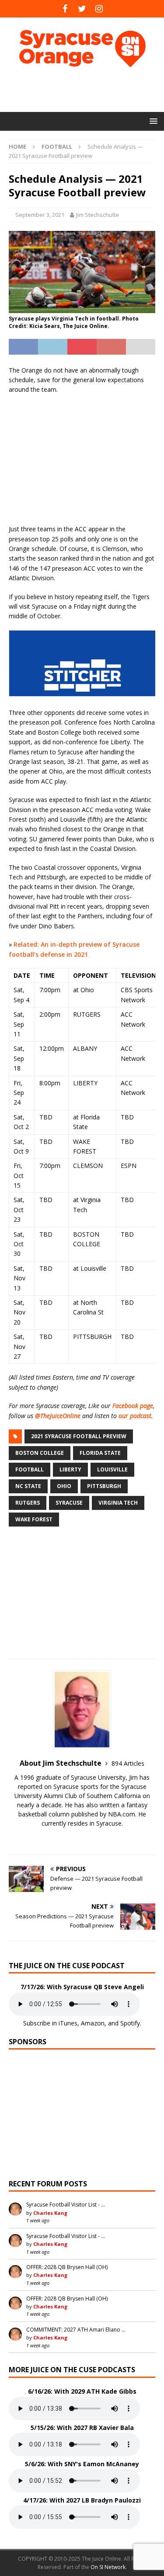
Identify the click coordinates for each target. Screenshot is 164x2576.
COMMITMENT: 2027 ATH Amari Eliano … (76, 2330)
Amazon (93, 2023)
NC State (28, 1486)
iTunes (68, 2023)
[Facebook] (65, 9)
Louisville (112, 1469)
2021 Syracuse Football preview (79, 1436)
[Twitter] (82, 9)
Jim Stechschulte (98, 215)
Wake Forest (34, 1519)
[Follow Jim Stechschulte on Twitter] (82, 1839)
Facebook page (133, 1406)
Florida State (100, 1453)
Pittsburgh (104, 1486)
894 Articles (128, 1763)
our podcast (135, 1416)
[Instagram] (99, 9)
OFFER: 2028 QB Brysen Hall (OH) (67, 2267)
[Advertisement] (86, 90)
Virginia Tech (118, 1503)
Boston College (40, 1453)
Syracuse (69, 1503)
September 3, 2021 (40, 215)
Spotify (130, 2023)
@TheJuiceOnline (58, 1416)
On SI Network (108, 2567)
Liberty (70, 1469)
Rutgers (28, 1503)
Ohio (64, 1486)
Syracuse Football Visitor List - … (66, 2205)
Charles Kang (50, 2213)
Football (30, 1469)
